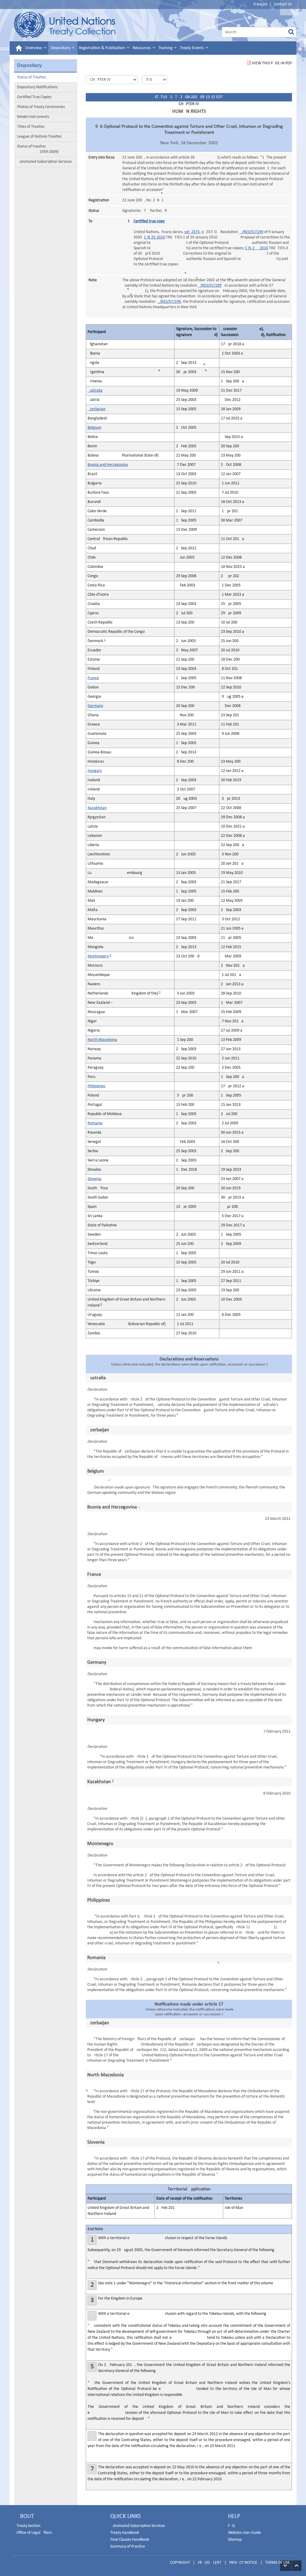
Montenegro (98, 956)
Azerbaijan (97, 409)
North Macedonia (102, 1040)
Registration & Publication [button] (102, 48)
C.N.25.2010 (154, 237)
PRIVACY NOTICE (243, 2563)
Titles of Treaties (31, 127)
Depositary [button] (61, 48)
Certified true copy (149, 221)
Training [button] (166, 48)
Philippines (96, 1086)
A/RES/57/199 (251, 232)
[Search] (291, 32)
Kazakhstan (97, 808)
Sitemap (235, 2540)
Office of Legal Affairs (34, 2533)
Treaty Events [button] (192, 48)
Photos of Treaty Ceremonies (41, 107)
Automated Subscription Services (44, 162)
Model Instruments (33, 117)
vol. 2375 (192, 232)
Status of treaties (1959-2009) (38, 149)
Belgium (94, 428)
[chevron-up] (296, 2566)
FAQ (231, 2526)
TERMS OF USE (277, 2563)
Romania (95, 1123)
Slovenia (94, 1179)
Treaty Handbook (125, 2533)
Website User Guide (244, 2533)
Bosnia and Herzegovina (108, 465)
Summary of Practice (128, 2547)
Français (260, 4)
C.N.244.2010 (257, 248)
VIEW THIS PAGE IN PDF (272, 63)
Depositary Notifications (37, 87)
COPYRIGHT (180, 2563)
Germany (95, 706)
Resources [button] (142, 48)
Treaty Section (28, 2526)
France (93, 678)
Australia (95, 391)
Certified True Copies (34, 97)
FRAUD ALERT (210, 2563)
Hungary (95, 771)
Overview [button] (34, 48)
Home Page (65, 25)
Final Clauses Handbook (130, 2540)
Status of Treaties (32, 77)
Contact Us (283, 4)
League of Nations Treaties (39, 137)
